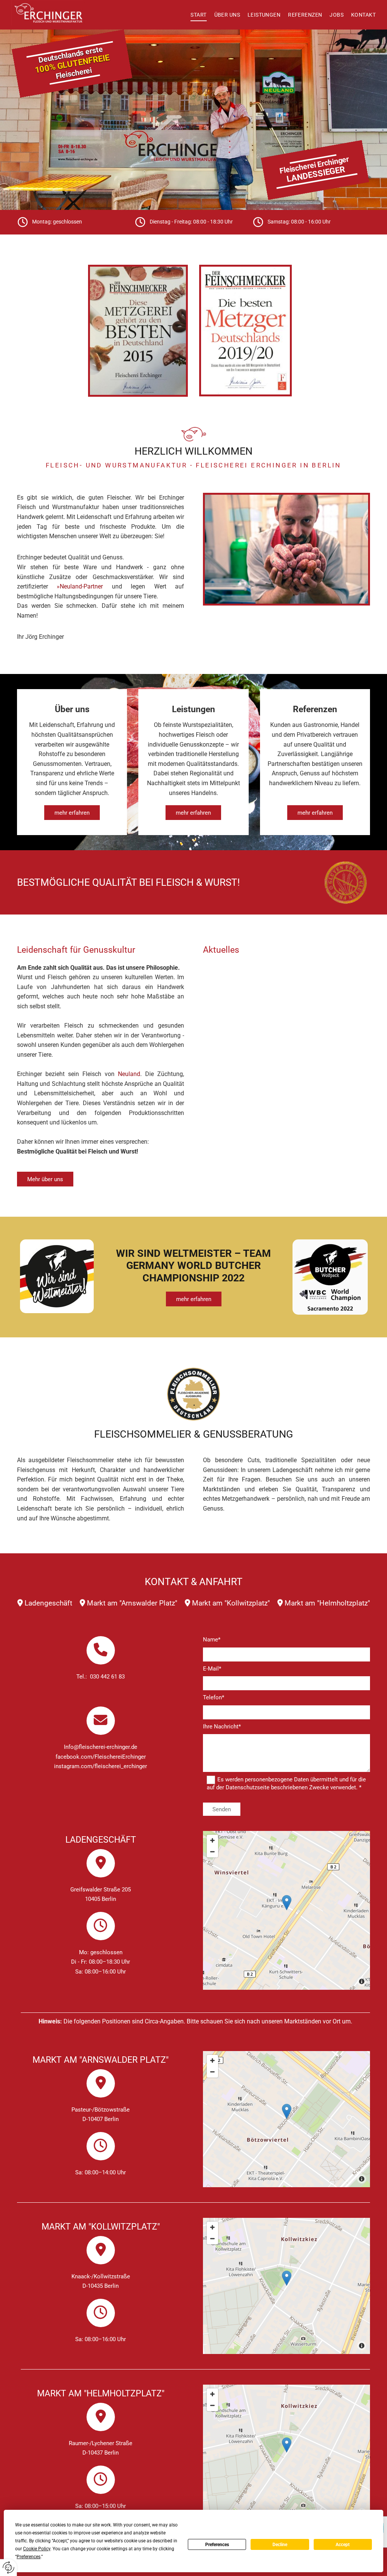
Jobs (337, 15)
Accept (343, 2545)
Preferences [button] (29, 2557)
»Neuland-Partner (80, 586)
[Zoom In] (212, 1840)
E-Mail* (212, 1669)
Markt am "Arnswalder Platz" (132, 1603)
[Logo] (53, 13)
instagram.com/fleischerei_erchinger (101, 1766)
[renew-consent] (9, 2567)
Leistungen (264, 15)
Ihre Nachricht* (222, 1727)
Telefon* (214, 1697)
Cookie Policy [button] (37, 2549)
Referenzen (305, 15)
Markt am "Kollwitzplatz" (231, 1603)
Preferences (217, 2545)
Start (198, 15)
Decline (280, 2545)
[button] (72, 813)
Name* (212, 1640)
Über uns (227, 15)
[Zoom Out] (212, 1852)
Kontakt (363, 15)
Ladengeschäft (48, 1603)
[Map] (286, 1910)
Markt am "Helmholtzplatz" (327, 1603)
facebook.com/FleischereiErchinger (101, 1757)
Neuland (129, 1074)
